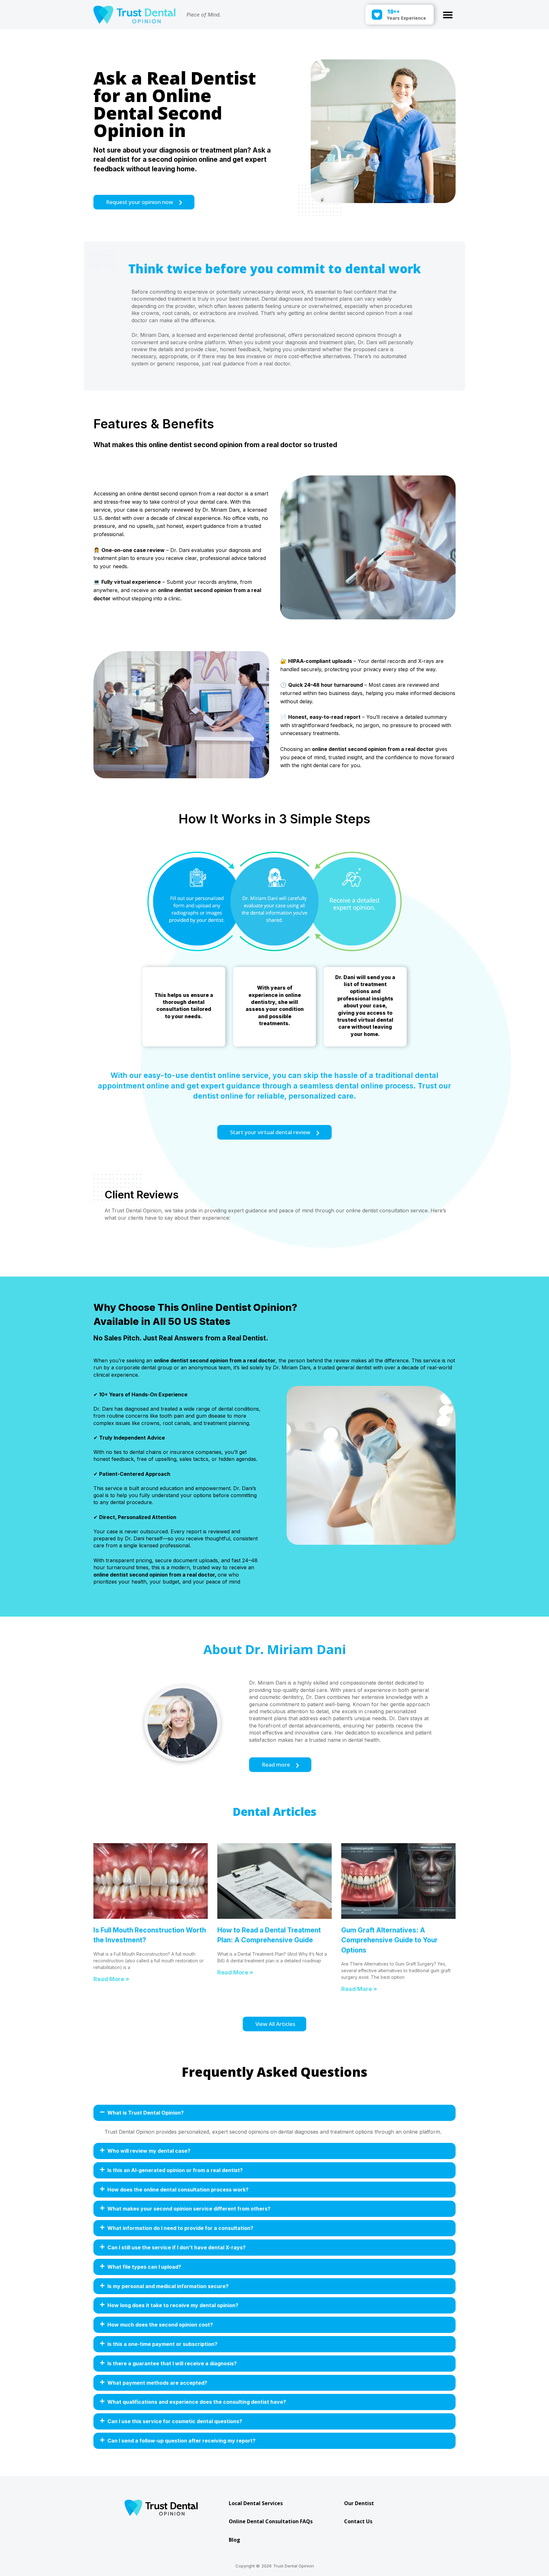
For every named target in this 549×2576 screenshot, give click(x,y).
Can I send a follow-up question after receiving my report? (181, 2441)
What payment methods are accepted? (157, 2383)
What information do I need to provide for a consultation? (180, 2228)
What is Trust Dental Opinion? (146, 2113)
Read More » (111, 1979)
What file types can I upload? (144, 2267)
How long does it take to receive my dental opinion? (173, 2305)
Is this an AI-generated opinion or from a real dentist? (175, 2170)
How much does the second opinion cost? (160, 2325)
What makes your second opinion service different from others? (189, 2209)
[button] (448, 15)
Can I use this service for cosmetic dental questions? (175, 2421)
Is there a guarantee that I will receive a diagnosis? (172, 2363)
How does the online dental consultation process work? (178, 2190)
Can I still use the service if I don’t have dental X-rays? (176, 2247)
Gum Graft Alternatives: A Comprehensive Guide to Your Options (390, 1940)
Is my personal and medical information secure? (168, 2286)
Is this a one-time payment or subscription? (162, 2344)
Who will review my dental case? (149, 2151)
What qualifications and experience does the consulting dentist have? (197, 2402)
